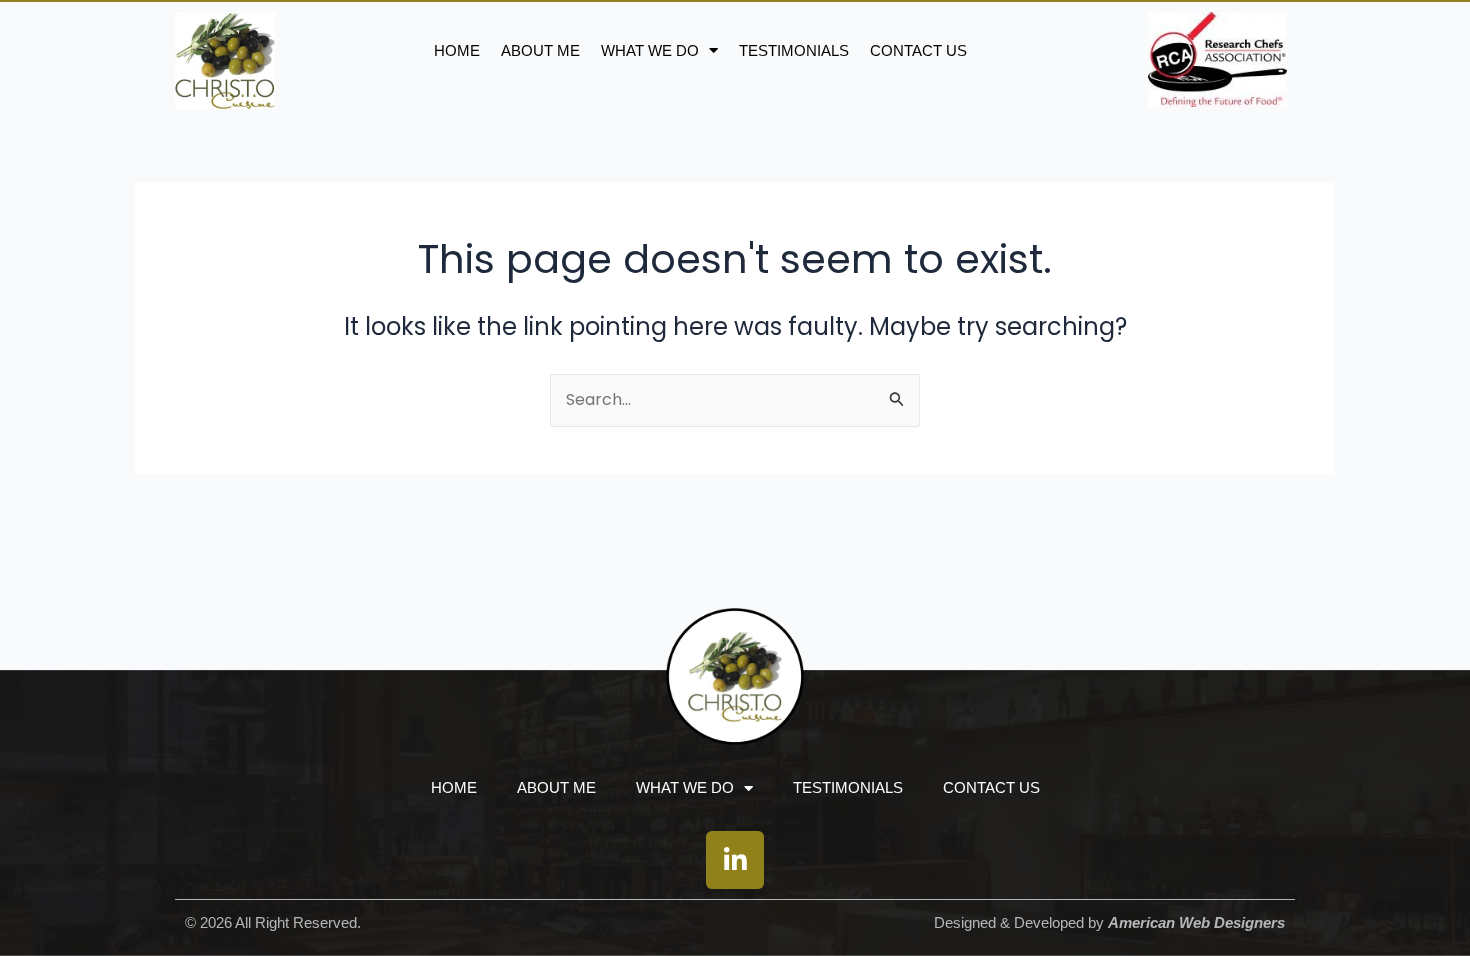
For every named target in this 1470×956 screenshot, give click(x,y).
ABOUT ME (540, 50)
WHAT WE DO (650, 50)
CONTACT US (918, 50)
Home (457, 50)
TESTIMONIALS (794, 50)
